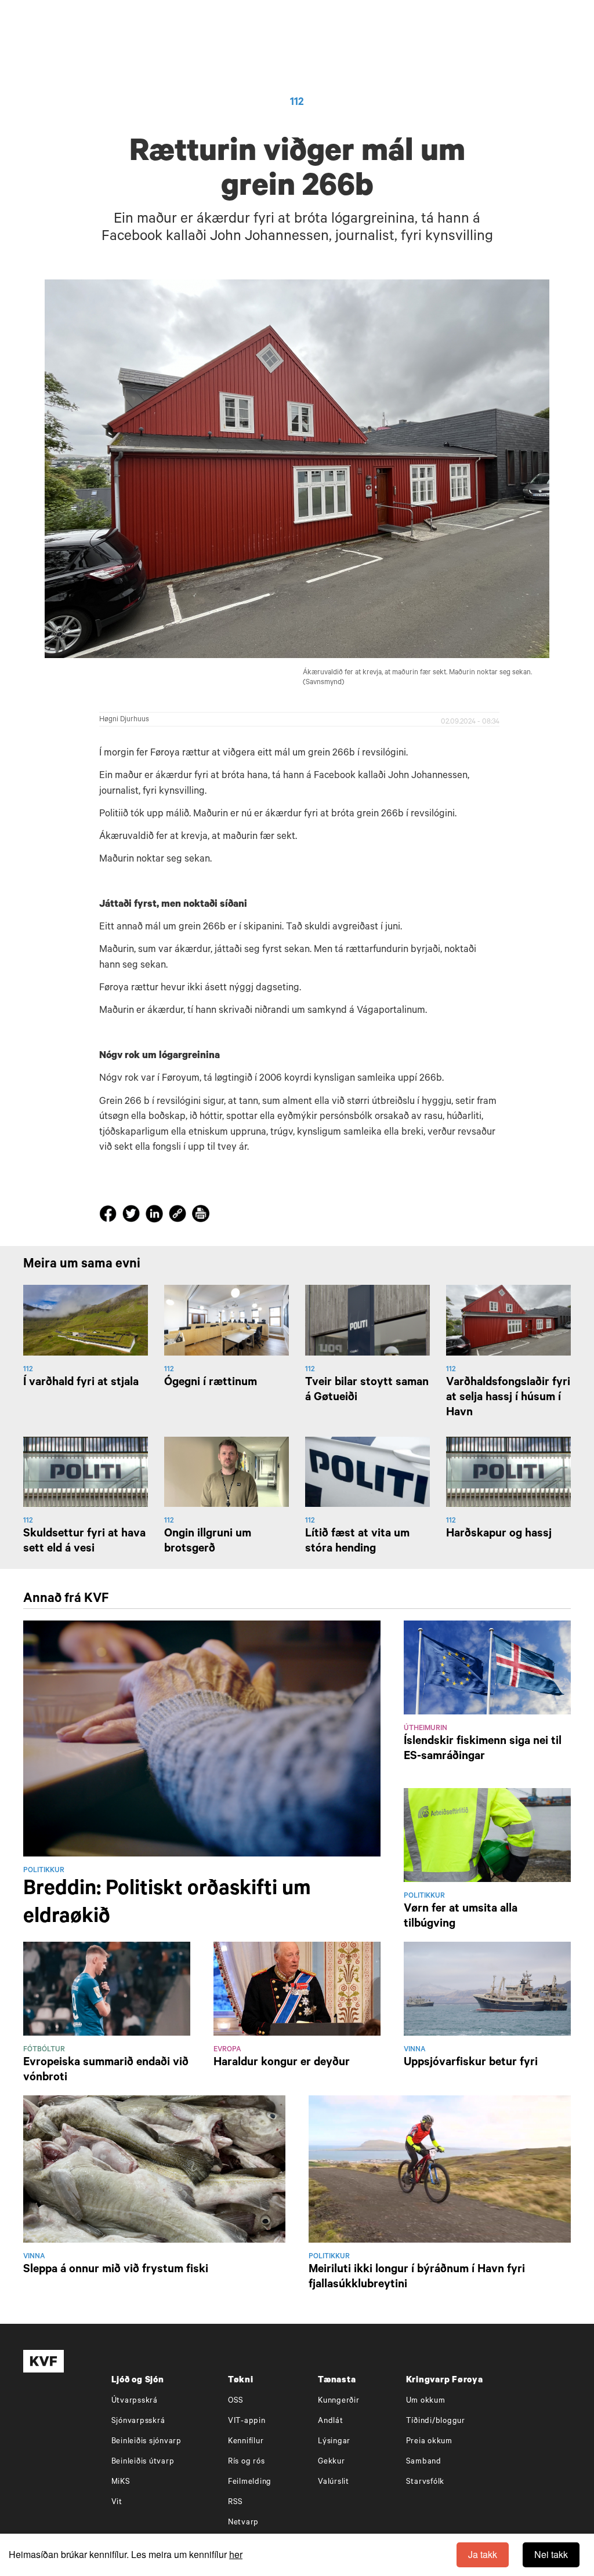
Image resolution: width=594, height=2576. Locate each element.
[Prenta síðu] (201, 1216)
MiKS (121, 2482)
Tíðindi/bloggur (436, 2421)
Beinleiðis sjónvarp (146, 2442)
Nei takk (551, 2554)
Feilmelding (250, 2482)
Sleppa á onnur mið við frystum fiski (116, 2270)
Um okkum (426, 2401)
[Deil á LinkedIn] (156, 1216)
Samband (424, 2462)
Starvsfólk (425, 2482)
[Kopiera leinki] (178, 1216)
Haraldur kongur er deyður (282, 2063)
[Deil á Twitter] (133, 1216)
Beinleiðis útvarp (143, 2462)
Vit (117, 2503)
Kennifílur (246, 2442)
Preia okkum (429, 2442)
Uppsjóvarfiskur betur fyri (471, 2063)
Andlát (331, 2421)
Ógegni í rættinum (211, 1383)
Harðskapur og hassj (499, 1535)
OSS (236, 2401)
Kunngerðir (339, 2401)
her (236, 2554)
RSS (236, 2503)
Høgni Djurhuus (124, 720)
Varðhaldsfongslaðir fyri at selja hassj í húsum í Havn (508, 1398)
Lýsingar (334, 2442)
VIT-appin (247, 2421)
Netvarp (243, 2523)
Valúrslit (334, 2482)
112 (297, 103)
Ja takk (483, 2554)
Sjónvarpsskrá (138, 2421)
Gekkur (332, 2462)
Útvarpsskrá (135, 2401)
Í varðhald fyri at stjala (81, 1383)
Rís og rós (247, 2462)
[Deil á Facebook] (110, 1216)
